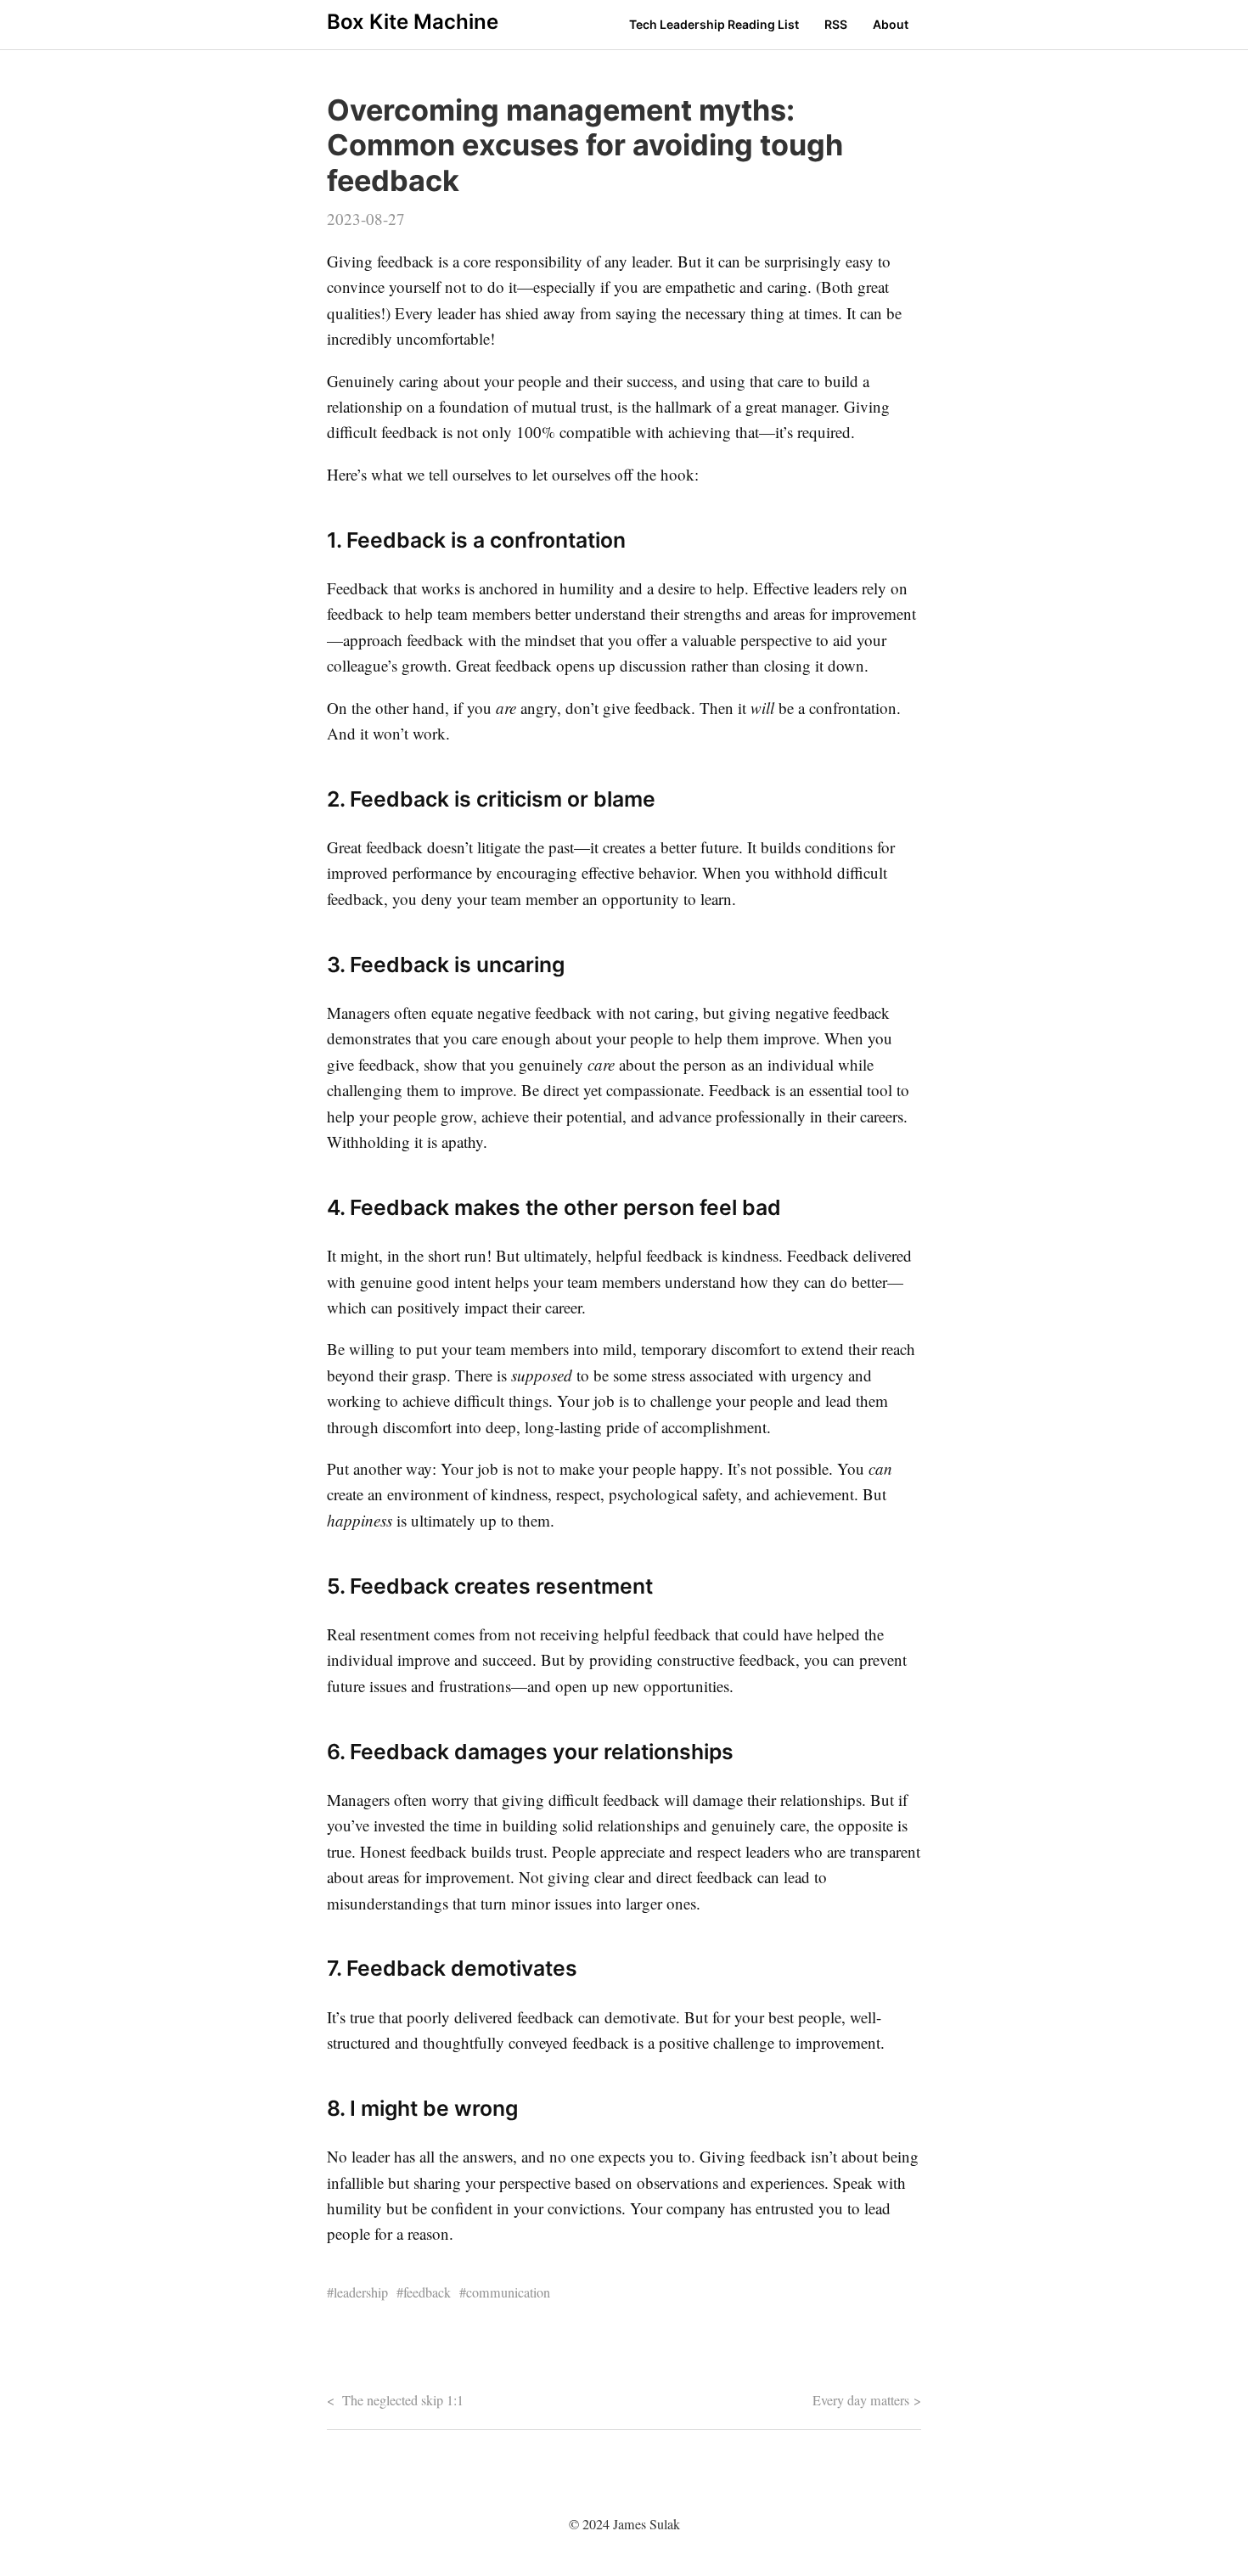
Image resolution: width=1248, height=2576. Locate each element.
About (891, 24)
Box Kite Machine (413, 22)
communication (508, 2292)
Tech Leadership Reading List (714, 24)
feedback (427, 2292)
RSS (836, 24)
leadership (361, 2292)
